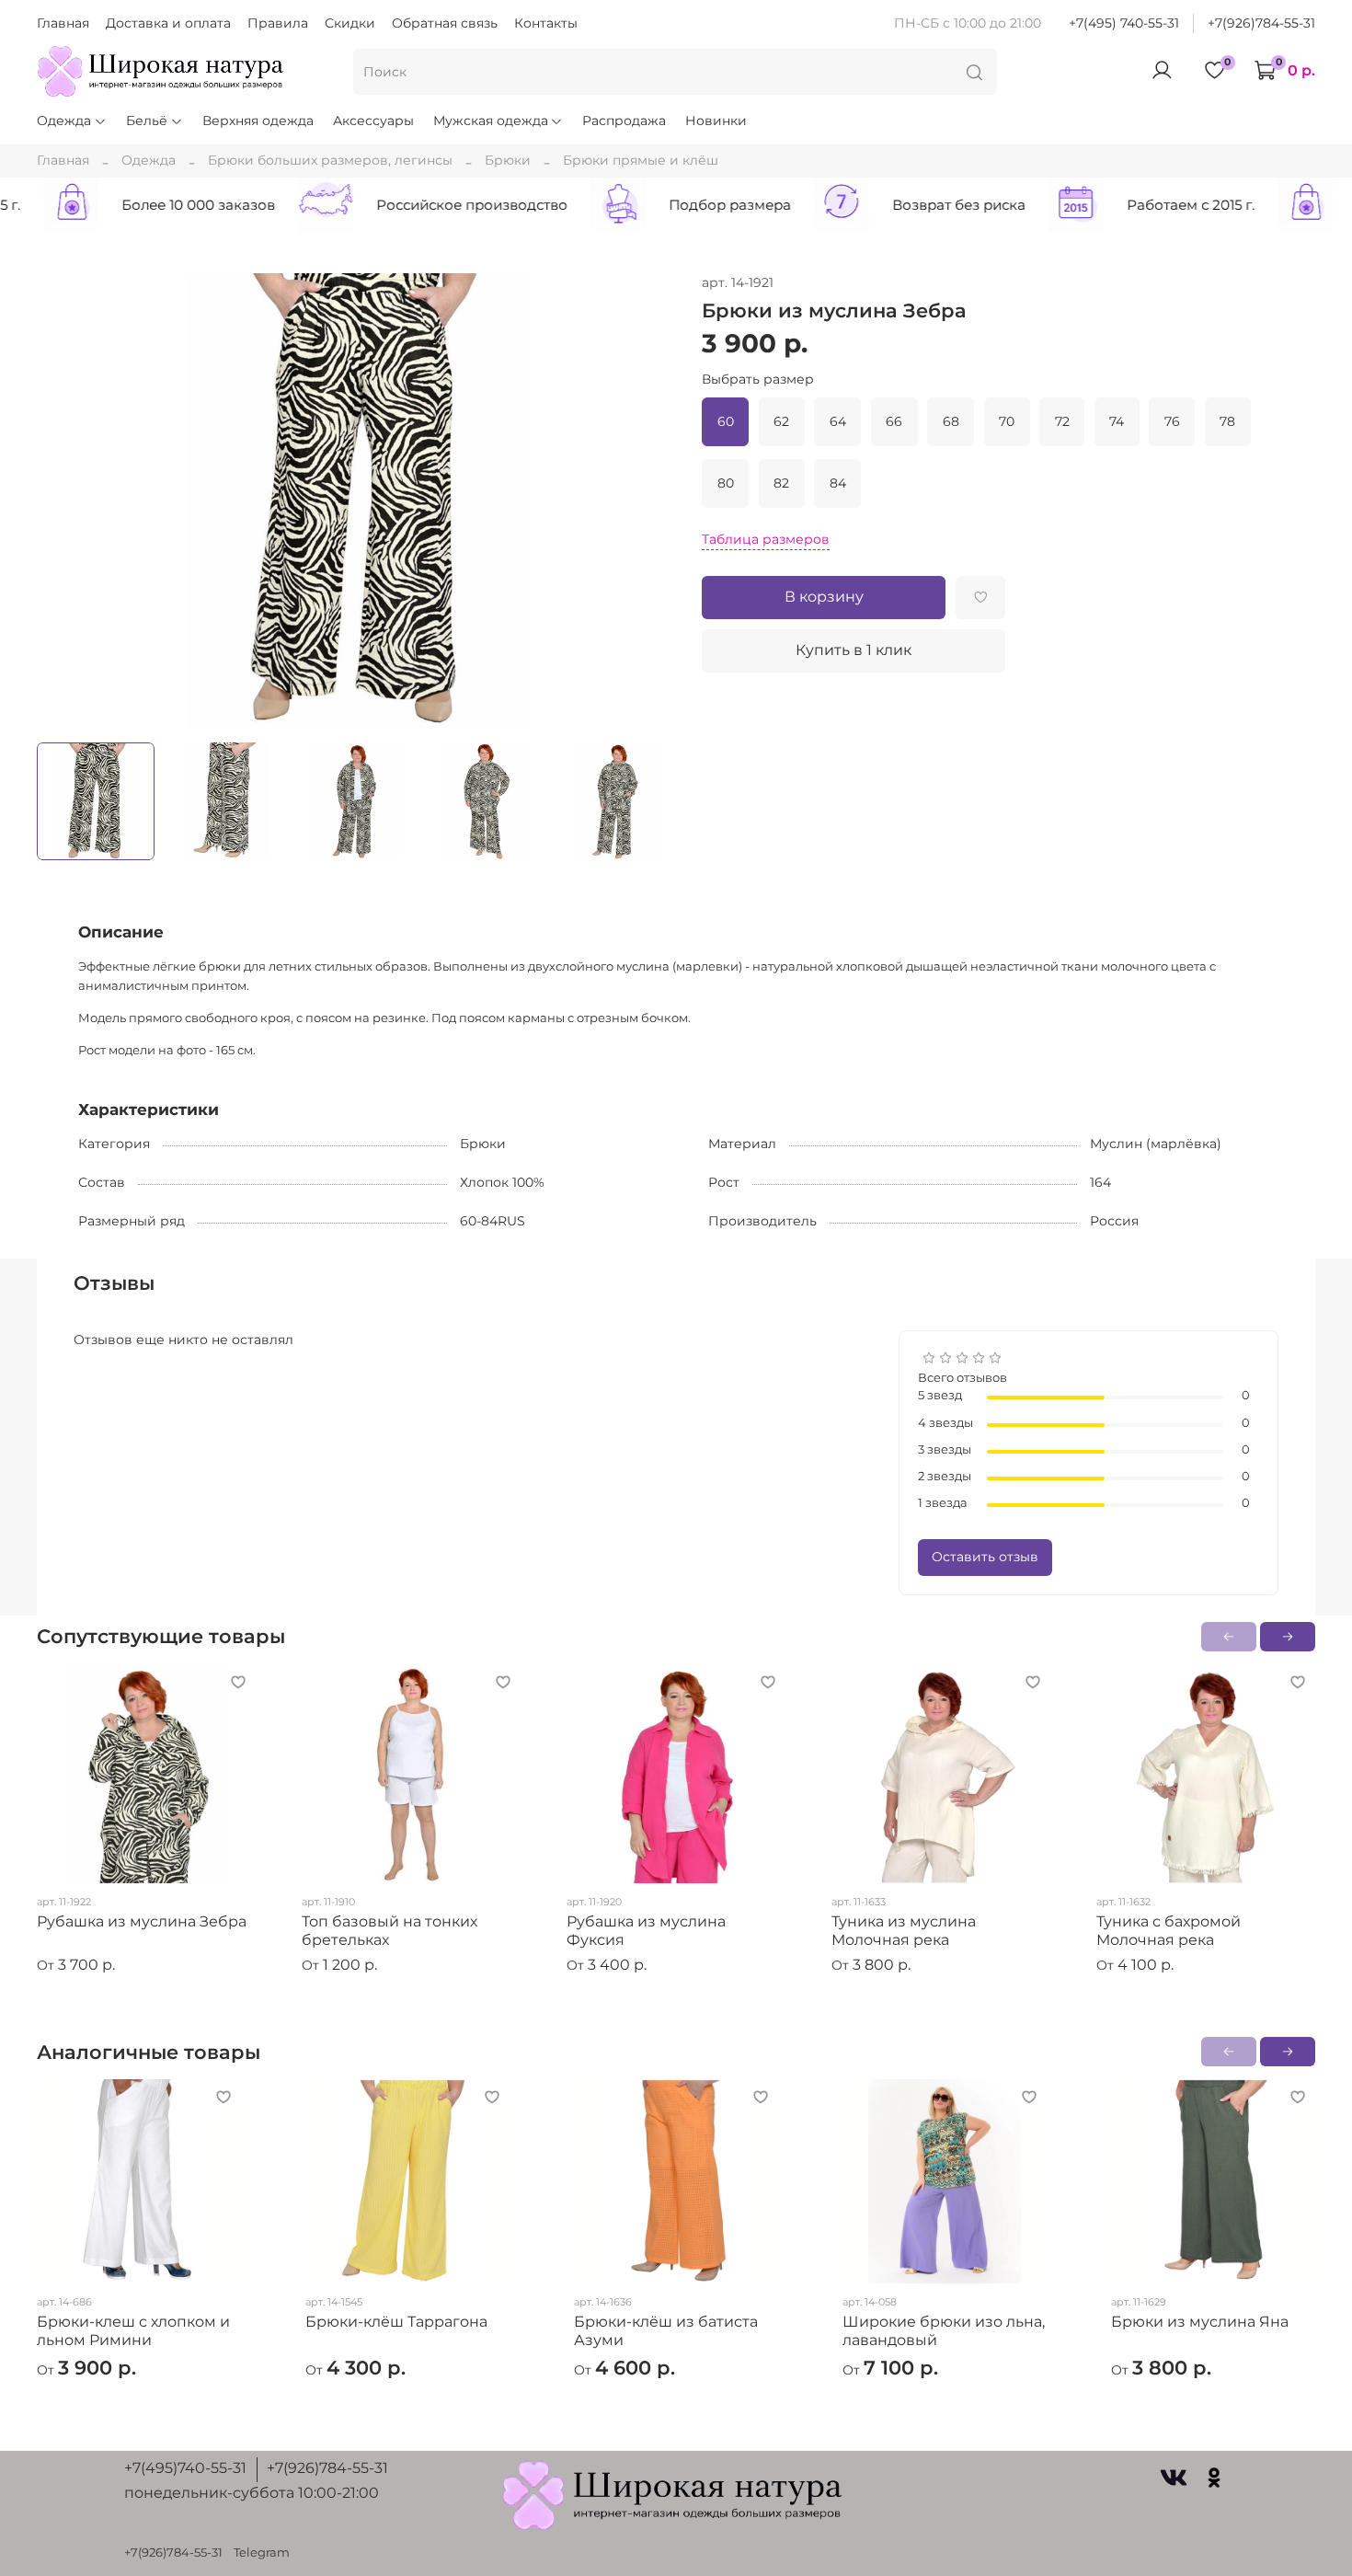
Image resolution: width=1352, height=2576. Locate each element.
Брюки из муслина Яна (1200, 2322)
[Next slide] (650, 501)
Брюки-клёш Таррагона (396, 2322)
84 (838, 483)
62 (781, 421)
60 (726, 421)
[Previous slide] (63, 501)
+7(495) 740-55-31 (1124, 23)
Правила (278, 23)
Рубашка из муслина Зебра (142, 1921)
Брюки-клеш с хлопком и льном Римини (133, 2331)
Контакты (546, 23)
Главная (63, 23)
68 (951, 421)
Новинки (716, 121)
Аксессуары (373, 121)
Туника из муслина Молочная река (904, 1931)
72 (1062, 421)
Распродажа (624, 121)
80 (726, 483)
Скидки (350, 23)
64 (838, 421)
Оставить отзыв (985, 1557)
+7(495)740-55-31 (185, 2468)
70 (1007, 421)
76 (1172, 421)
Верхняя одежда (258, 121)
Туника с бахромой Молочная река (1169, 1931)
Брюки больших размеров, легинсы (330, 160)
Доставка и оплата (168, 23)
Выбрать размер (758, 379)
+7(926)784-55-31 (1261, 23)
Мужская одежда (491, 121)
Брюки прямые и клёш (641, 160)
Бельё (147, 121)
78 (1227, 421)
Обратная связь (445, 23)
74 (1117, 421)
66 (894, 421)
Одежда (64, 121)
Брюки (508, 160)
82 (781, 483)
